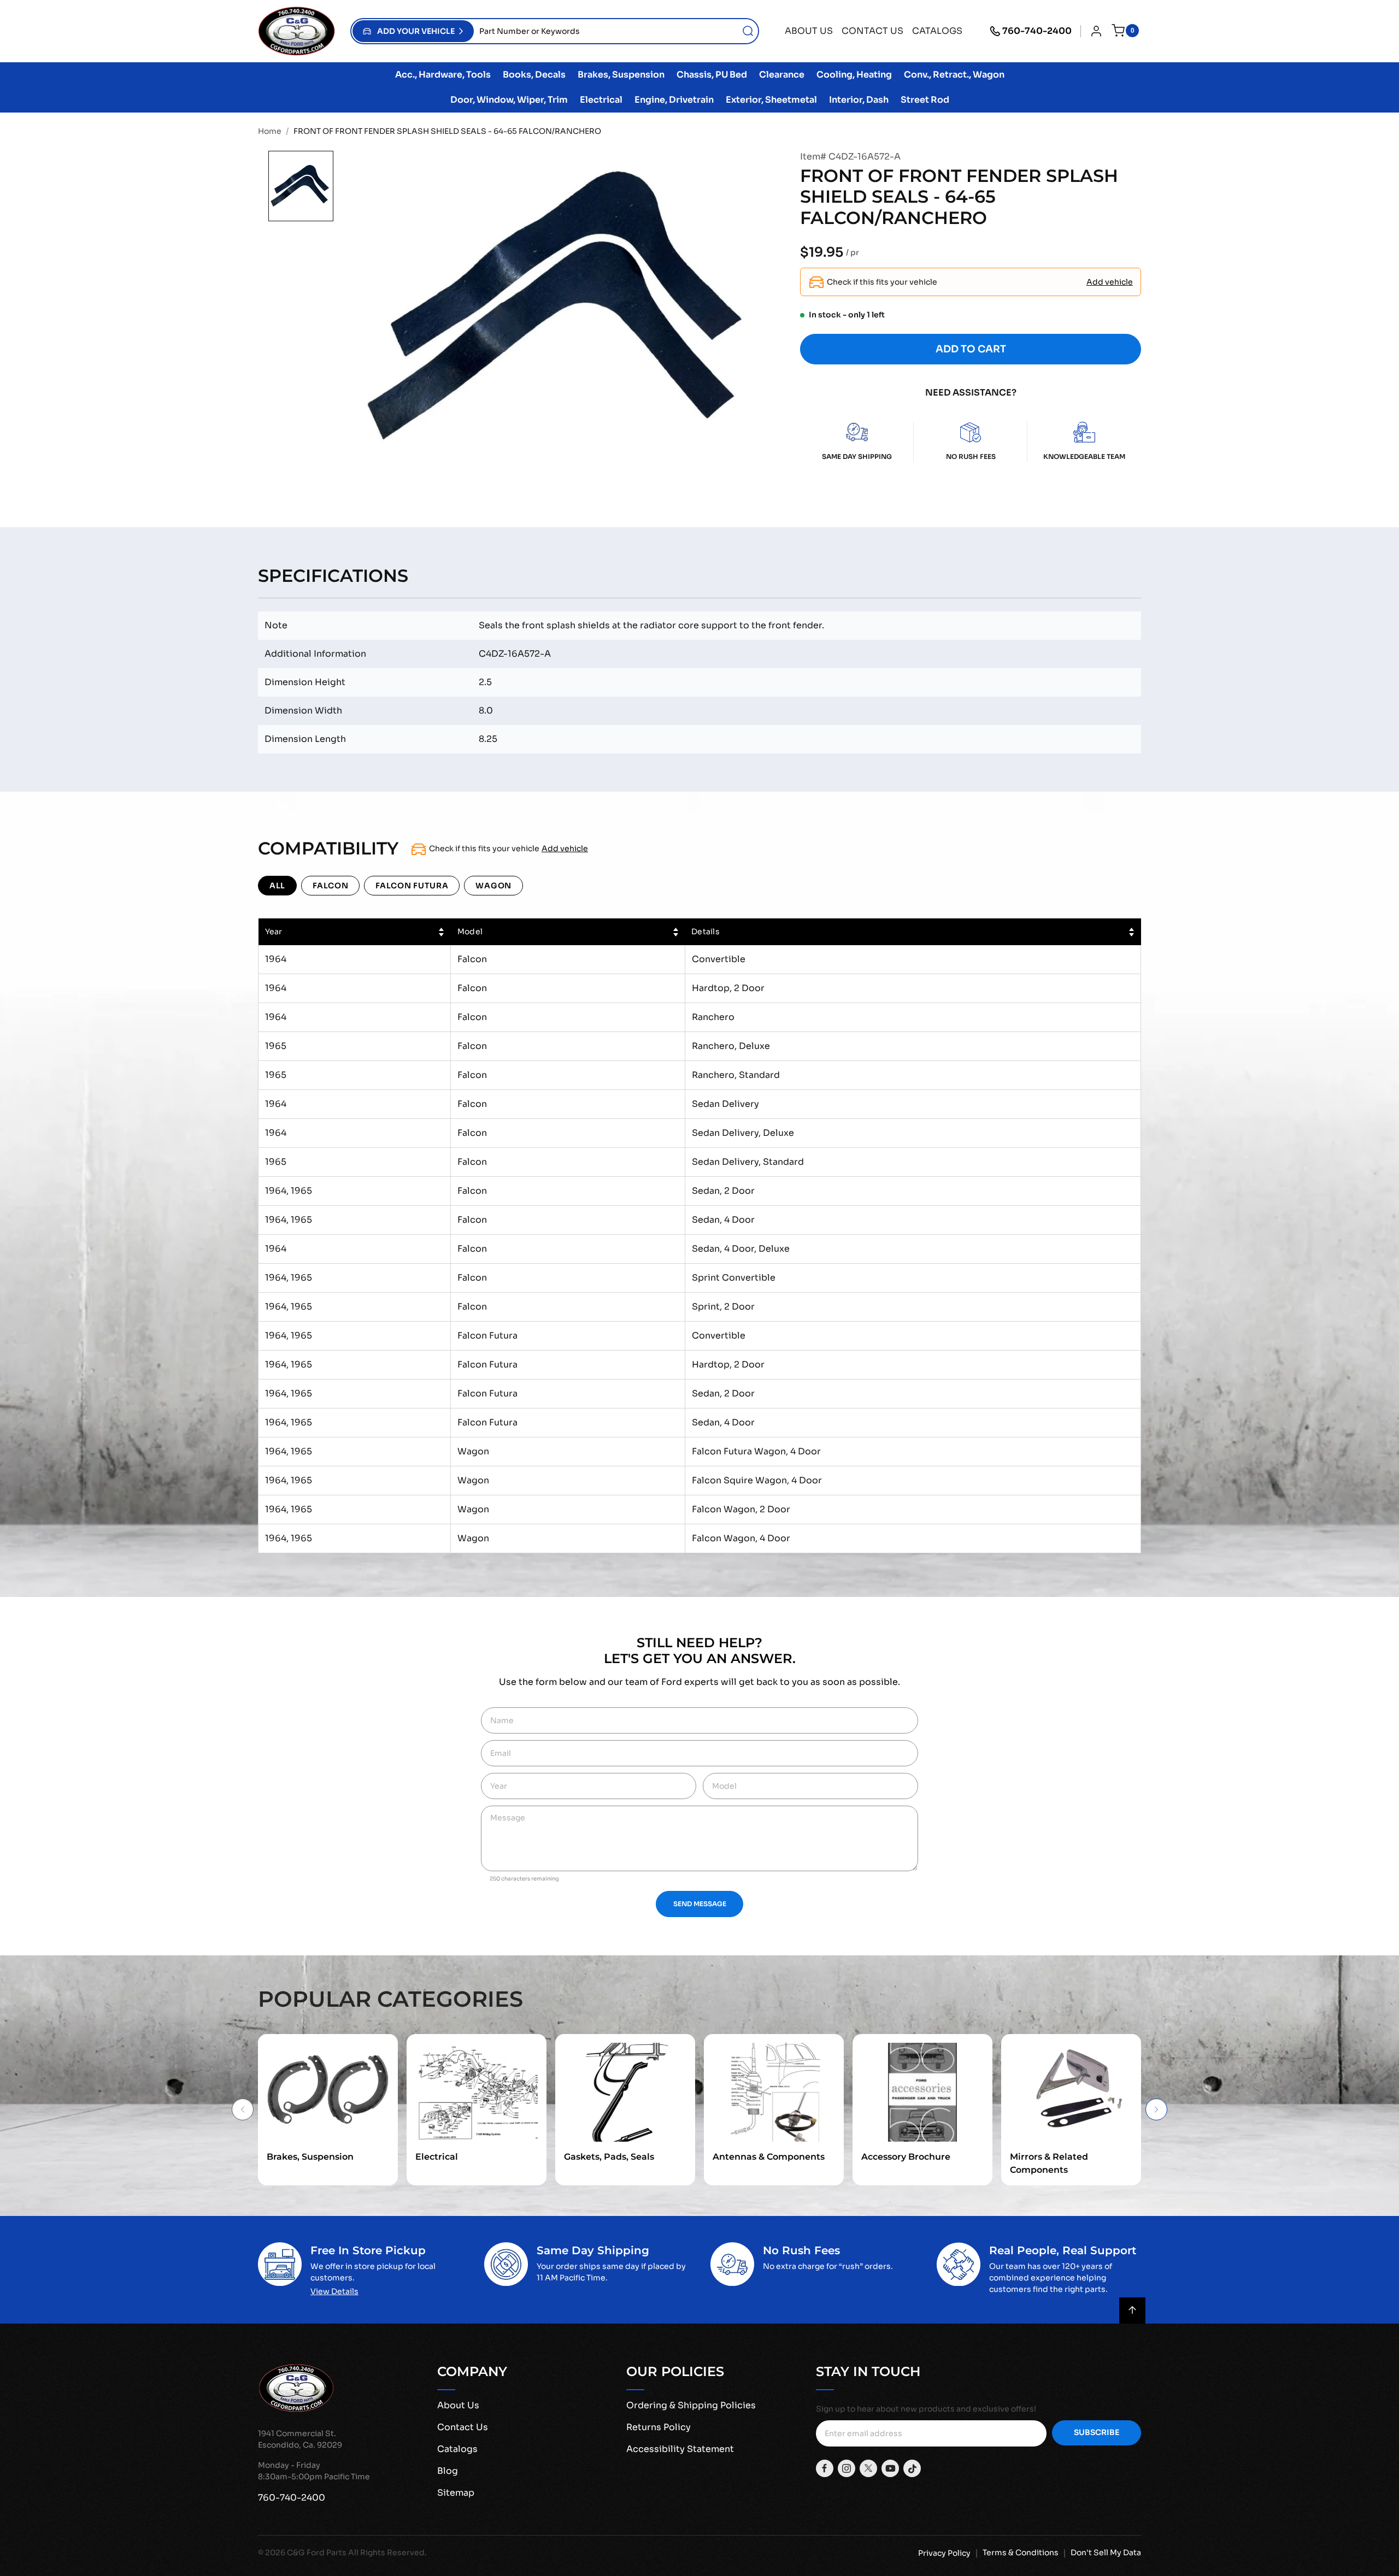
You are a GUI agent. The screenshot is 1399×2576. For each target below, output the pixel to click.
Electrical (437, 2157)
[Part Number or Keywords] (748, 31)
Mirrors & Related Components (1049, 2163)
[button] (413, 31)
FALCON (330, 886)
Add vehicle (1110, 282)
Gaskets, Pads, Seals (609, 2157)
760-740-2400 (1037, 31)
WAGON (493, 886)
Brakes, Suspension (310, 2157)
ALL (277, 886)
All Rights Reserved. (387, 2553)
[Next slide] (1156, 2109)
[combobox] (616, 31)
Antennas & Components (769, 2157)
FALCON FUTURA (412, 886)
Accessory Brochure (906, 2157)
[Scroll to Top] (1132, 2310)
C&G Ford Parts (317, 2553)
